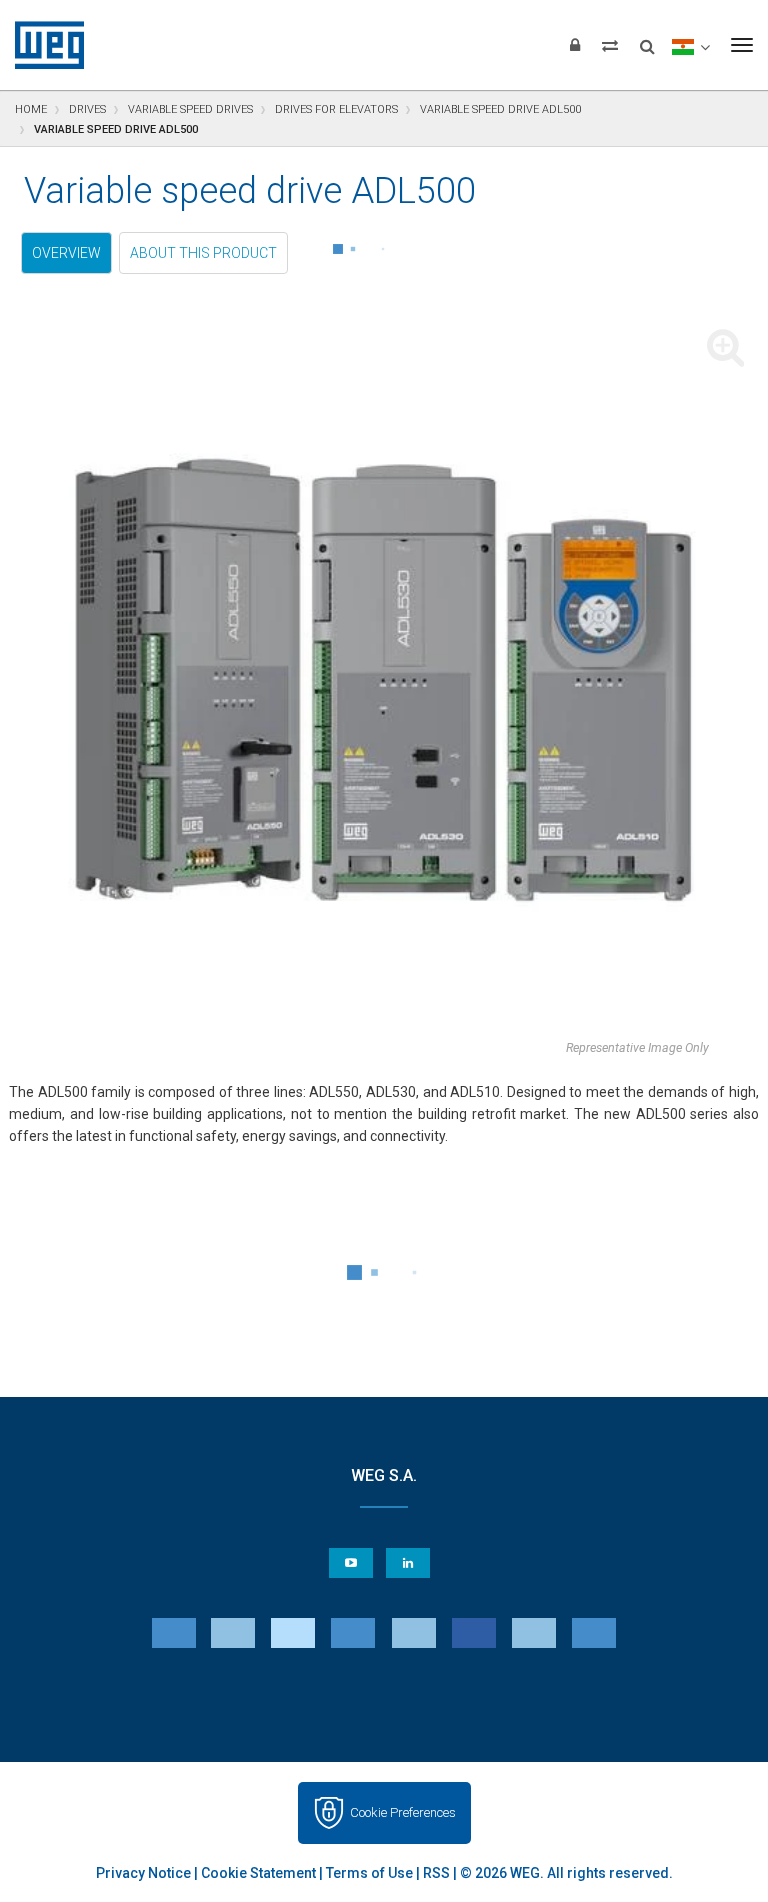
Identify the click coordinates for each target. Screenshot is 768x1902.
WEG (42, 45)
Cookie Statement (258, 1873)
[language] (690, 45)
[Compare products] (610, 45)
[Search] (647, 40)
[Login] (575, 45)
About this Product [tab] (203, 253)
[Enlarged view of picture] (384, 679)
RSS (436, 1873)
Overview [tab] (66, 253)
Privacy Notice (143, 1873)
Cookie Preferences (403, 1812)
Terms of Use (369, 1873)
